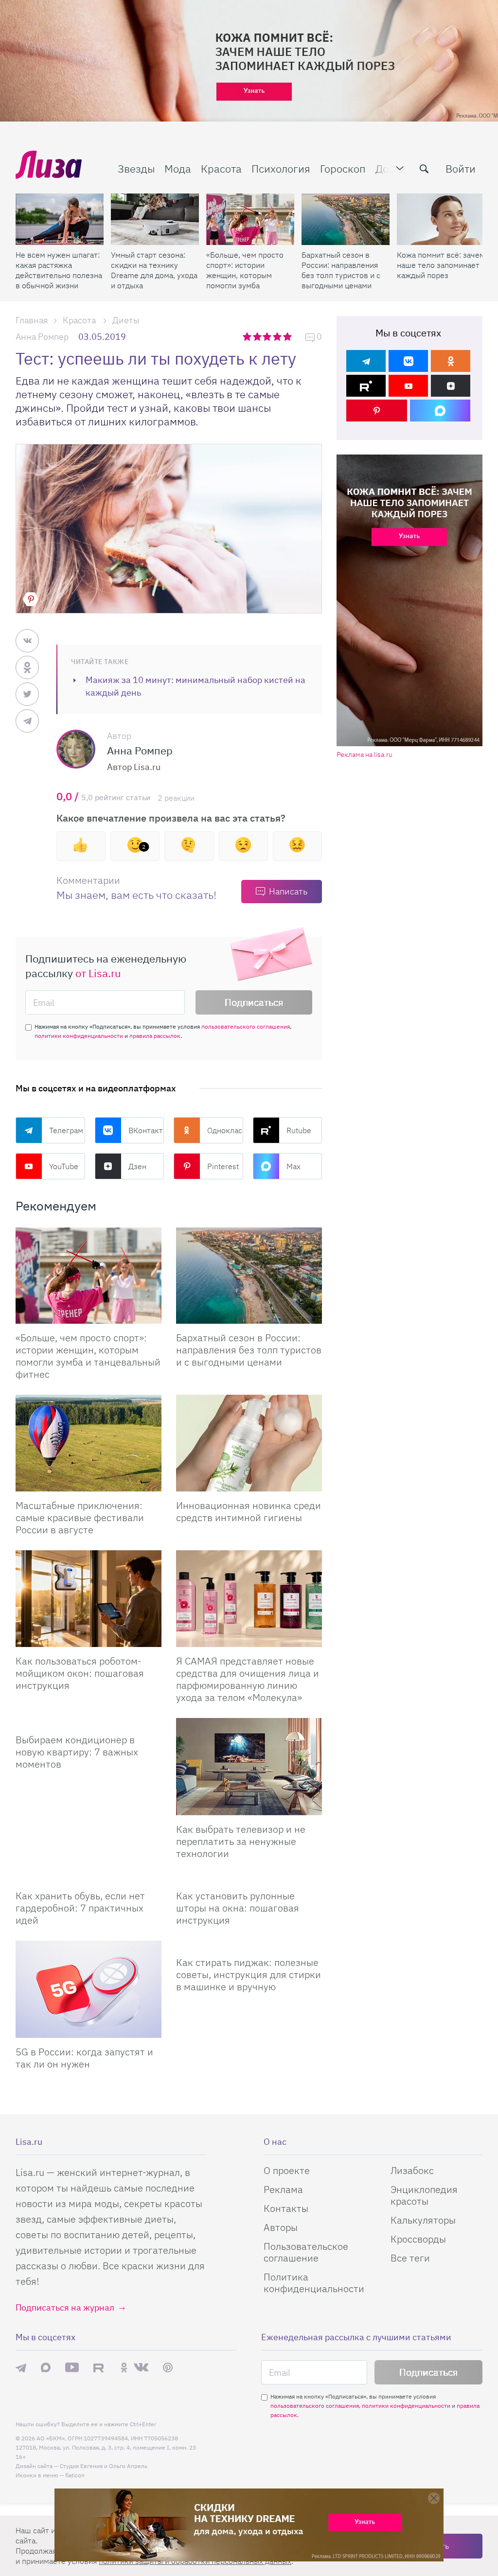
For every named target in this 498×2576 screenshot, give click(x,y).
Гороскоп (343, 168)
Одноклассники (225, 1130)
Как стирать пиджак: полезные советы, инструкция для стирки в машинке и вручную (249, 1974)
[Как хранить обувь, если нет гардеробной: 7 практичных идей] (89, 1878)
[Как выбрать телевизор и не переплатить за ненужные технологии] (249, 1767)
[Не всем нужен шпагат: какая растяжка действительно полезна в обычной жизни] (60, 219)
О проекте (287, 2170)
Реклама (283, 2189)
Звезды (136, 168)
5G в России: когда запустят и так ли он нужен (84, 2058)
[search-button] (424, 169)
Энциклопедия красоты (424, 2195)
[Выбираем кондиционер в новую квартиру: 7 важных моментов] (89, 1722)
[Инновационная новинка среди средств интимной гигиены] (249, 1443)
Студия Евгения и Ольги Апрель (104, 2466)
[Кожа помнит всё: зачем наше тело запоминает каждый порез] (441, 219)
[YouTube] (408, 386)
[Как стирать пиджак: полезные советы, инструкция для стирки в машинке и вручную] (249, 1945)
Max (293, 1166)
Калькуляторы (423, 2220)
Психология (281, 168)
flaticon (75, 2475)
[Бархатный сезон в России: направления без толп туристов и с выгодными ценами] (346, 219)
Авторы (281, 2227)
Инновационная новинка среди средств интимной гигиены (249, 1511)
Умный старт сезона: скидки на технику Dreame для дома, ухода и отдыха (154, 270)
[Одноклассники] (451, 361)
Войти (461, 168)
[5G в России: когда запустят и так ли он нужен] (89, 1989)
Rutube (299, 1130)
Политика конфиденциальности (314, 2283)
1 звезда (248, 336)
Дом (386, 168)
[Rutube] (366, 386)
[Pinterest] (377, 411)
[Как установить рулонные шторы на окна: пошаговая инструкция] (249, 1878)
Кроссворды (418, 2239)
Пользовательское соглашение (306, 2252)
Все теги (410, 2258)
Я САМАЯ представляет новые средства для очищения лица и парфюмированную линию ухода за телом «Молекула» (248, 1679)
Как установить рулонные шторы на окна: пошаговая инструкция (238, 1908)
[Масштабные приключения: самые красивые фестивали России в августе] (89, 1443)
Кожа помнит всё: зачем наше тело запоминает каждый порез (441, 265)
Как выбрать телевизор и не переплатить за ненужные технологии (241, 1841)
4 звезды (278, 336)
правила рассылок (155, 1036)
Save (31, 599)
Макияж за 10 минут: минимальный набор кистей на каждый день (196, 686)
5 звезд (288, 336)
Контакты (286, 2208)
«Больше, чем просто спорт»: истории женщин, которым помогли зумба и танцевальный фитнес (245, 270)
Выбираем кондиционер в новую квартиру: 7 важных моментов (77, 1752)
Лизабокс (412, 2170)
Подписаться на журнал (65, 2307)
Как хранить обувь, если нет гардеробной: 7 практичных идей (80, 1908)
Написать (288, 891)
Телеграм (66, 1130)
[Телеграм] (366, 361)
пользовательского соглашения (246, 1026)
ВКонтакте (146, 1130)
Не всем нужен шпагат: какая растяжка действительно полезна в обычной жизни (59, 270)
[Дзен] (451, 386)
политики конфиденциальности (79, 1036)
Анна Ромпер (42, 337)
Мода (178, 168)
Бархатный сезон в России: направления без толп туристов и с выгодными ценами (341, 270)
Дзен (137, 1166)
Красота (221, 168)
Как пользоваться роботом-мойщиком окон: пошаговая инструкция (80, 1673)
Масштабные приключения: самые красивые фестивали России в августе (80, 1517)
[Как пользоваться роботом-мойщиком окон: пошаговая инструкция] (89, 1599)
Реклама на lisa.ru (365, 755)
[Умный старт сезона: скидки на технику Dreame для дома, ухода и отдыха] (155, 219)
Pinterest (223, 1166)
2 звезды (258, 336)
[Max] (440, 411)
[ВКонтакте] (408, 361)
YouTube (64, 1166)
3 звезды (268, 336)
